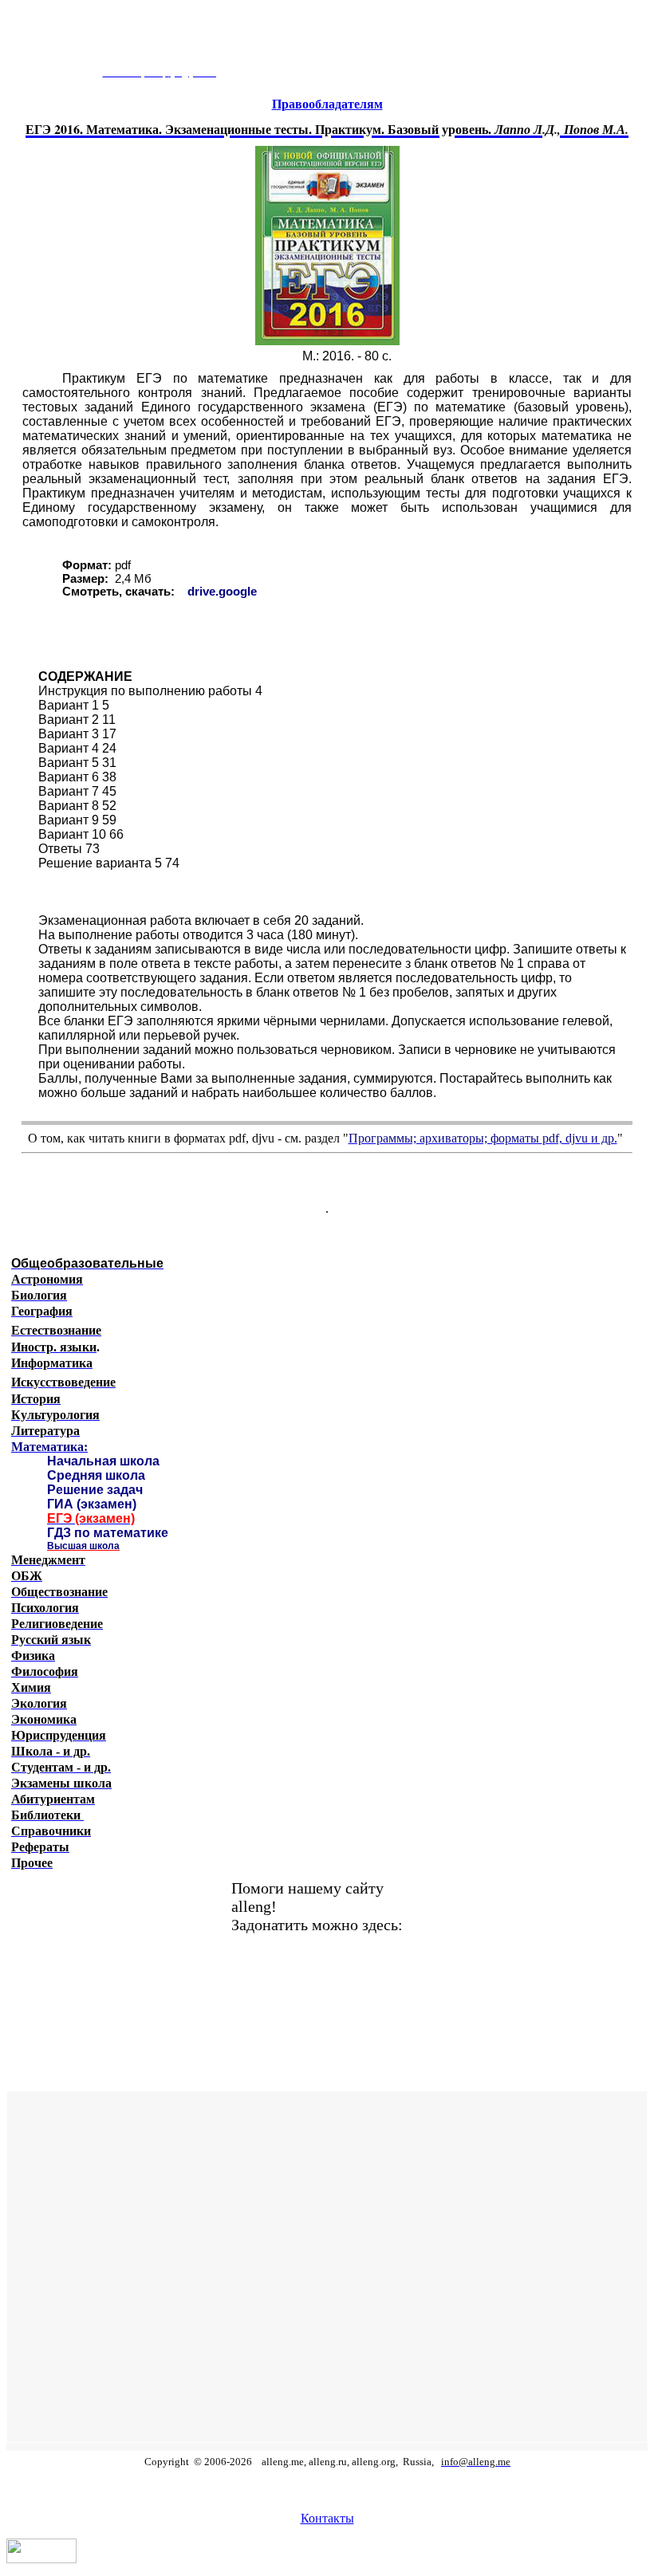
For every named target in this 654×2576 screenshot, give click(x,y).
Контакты (327, 2518)
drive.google (222, 592)
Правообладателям (327, 104)
